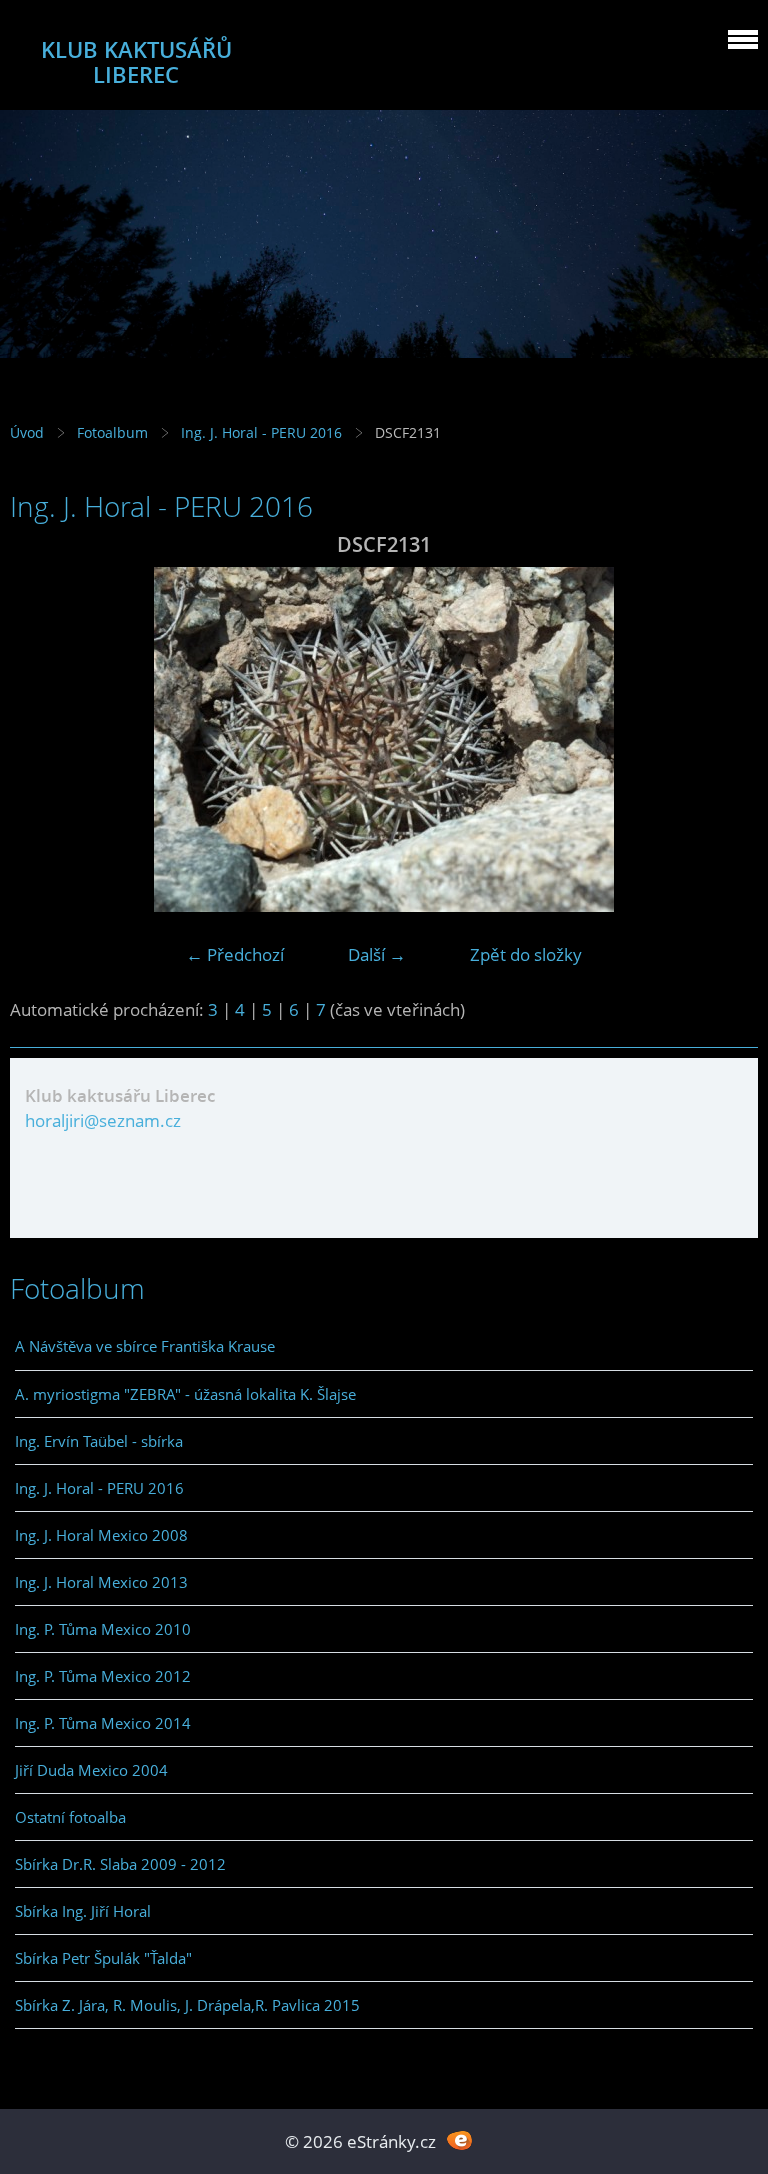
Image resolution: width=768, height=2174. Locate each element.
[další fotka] (725, 739)
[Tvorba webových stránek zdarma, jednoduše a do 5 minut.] (459, 2139)
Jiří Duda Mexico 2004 (91, 1770)
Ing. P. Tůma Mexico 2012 (103, 1676)
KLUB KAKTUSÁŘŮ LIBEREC (136, 62)
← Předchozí (235, 954)
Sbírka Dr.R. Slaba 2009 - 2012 (120, 1864)
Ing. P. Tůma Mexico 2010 (103, 1629)
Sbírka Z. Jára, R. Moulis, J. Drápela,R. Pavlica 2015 (187, 2005)
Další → (377, 954)
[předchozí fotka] (42, 739)
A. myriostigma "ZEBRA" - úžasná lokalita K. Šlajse (185, 1394)
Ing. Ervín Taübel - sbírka (99, 1441)
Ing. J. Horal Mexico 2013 (101, 1582)
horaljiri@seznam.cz (103, 1120)
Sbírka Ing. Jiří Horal (83, 1911)
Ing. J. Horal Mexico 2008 (101, 1535)
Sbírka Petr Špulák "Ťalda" (103, 1958)
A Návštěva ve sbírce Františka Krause (145, 1346)
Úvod (27, 432)
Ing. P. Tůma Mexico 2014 (103, 1723)
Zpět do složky (526, 954)
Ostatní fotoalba (70, 1817)
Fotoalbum (112, 432)
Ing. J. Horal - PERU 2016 (261, 432)
